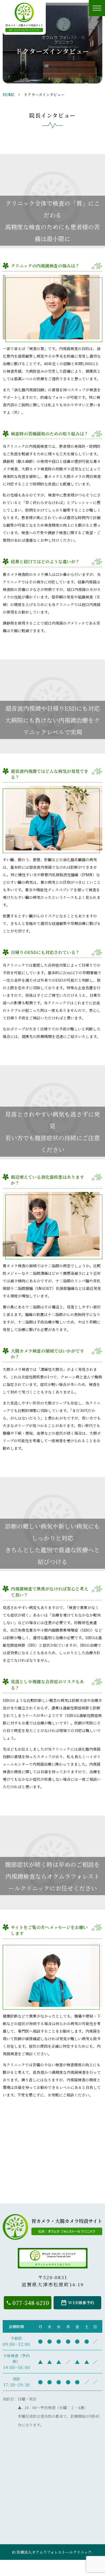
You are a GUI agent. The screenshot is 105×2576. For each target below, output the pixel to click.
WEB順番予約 (81, 2302)
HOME (9, 94)
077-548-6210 (31, 2303)
